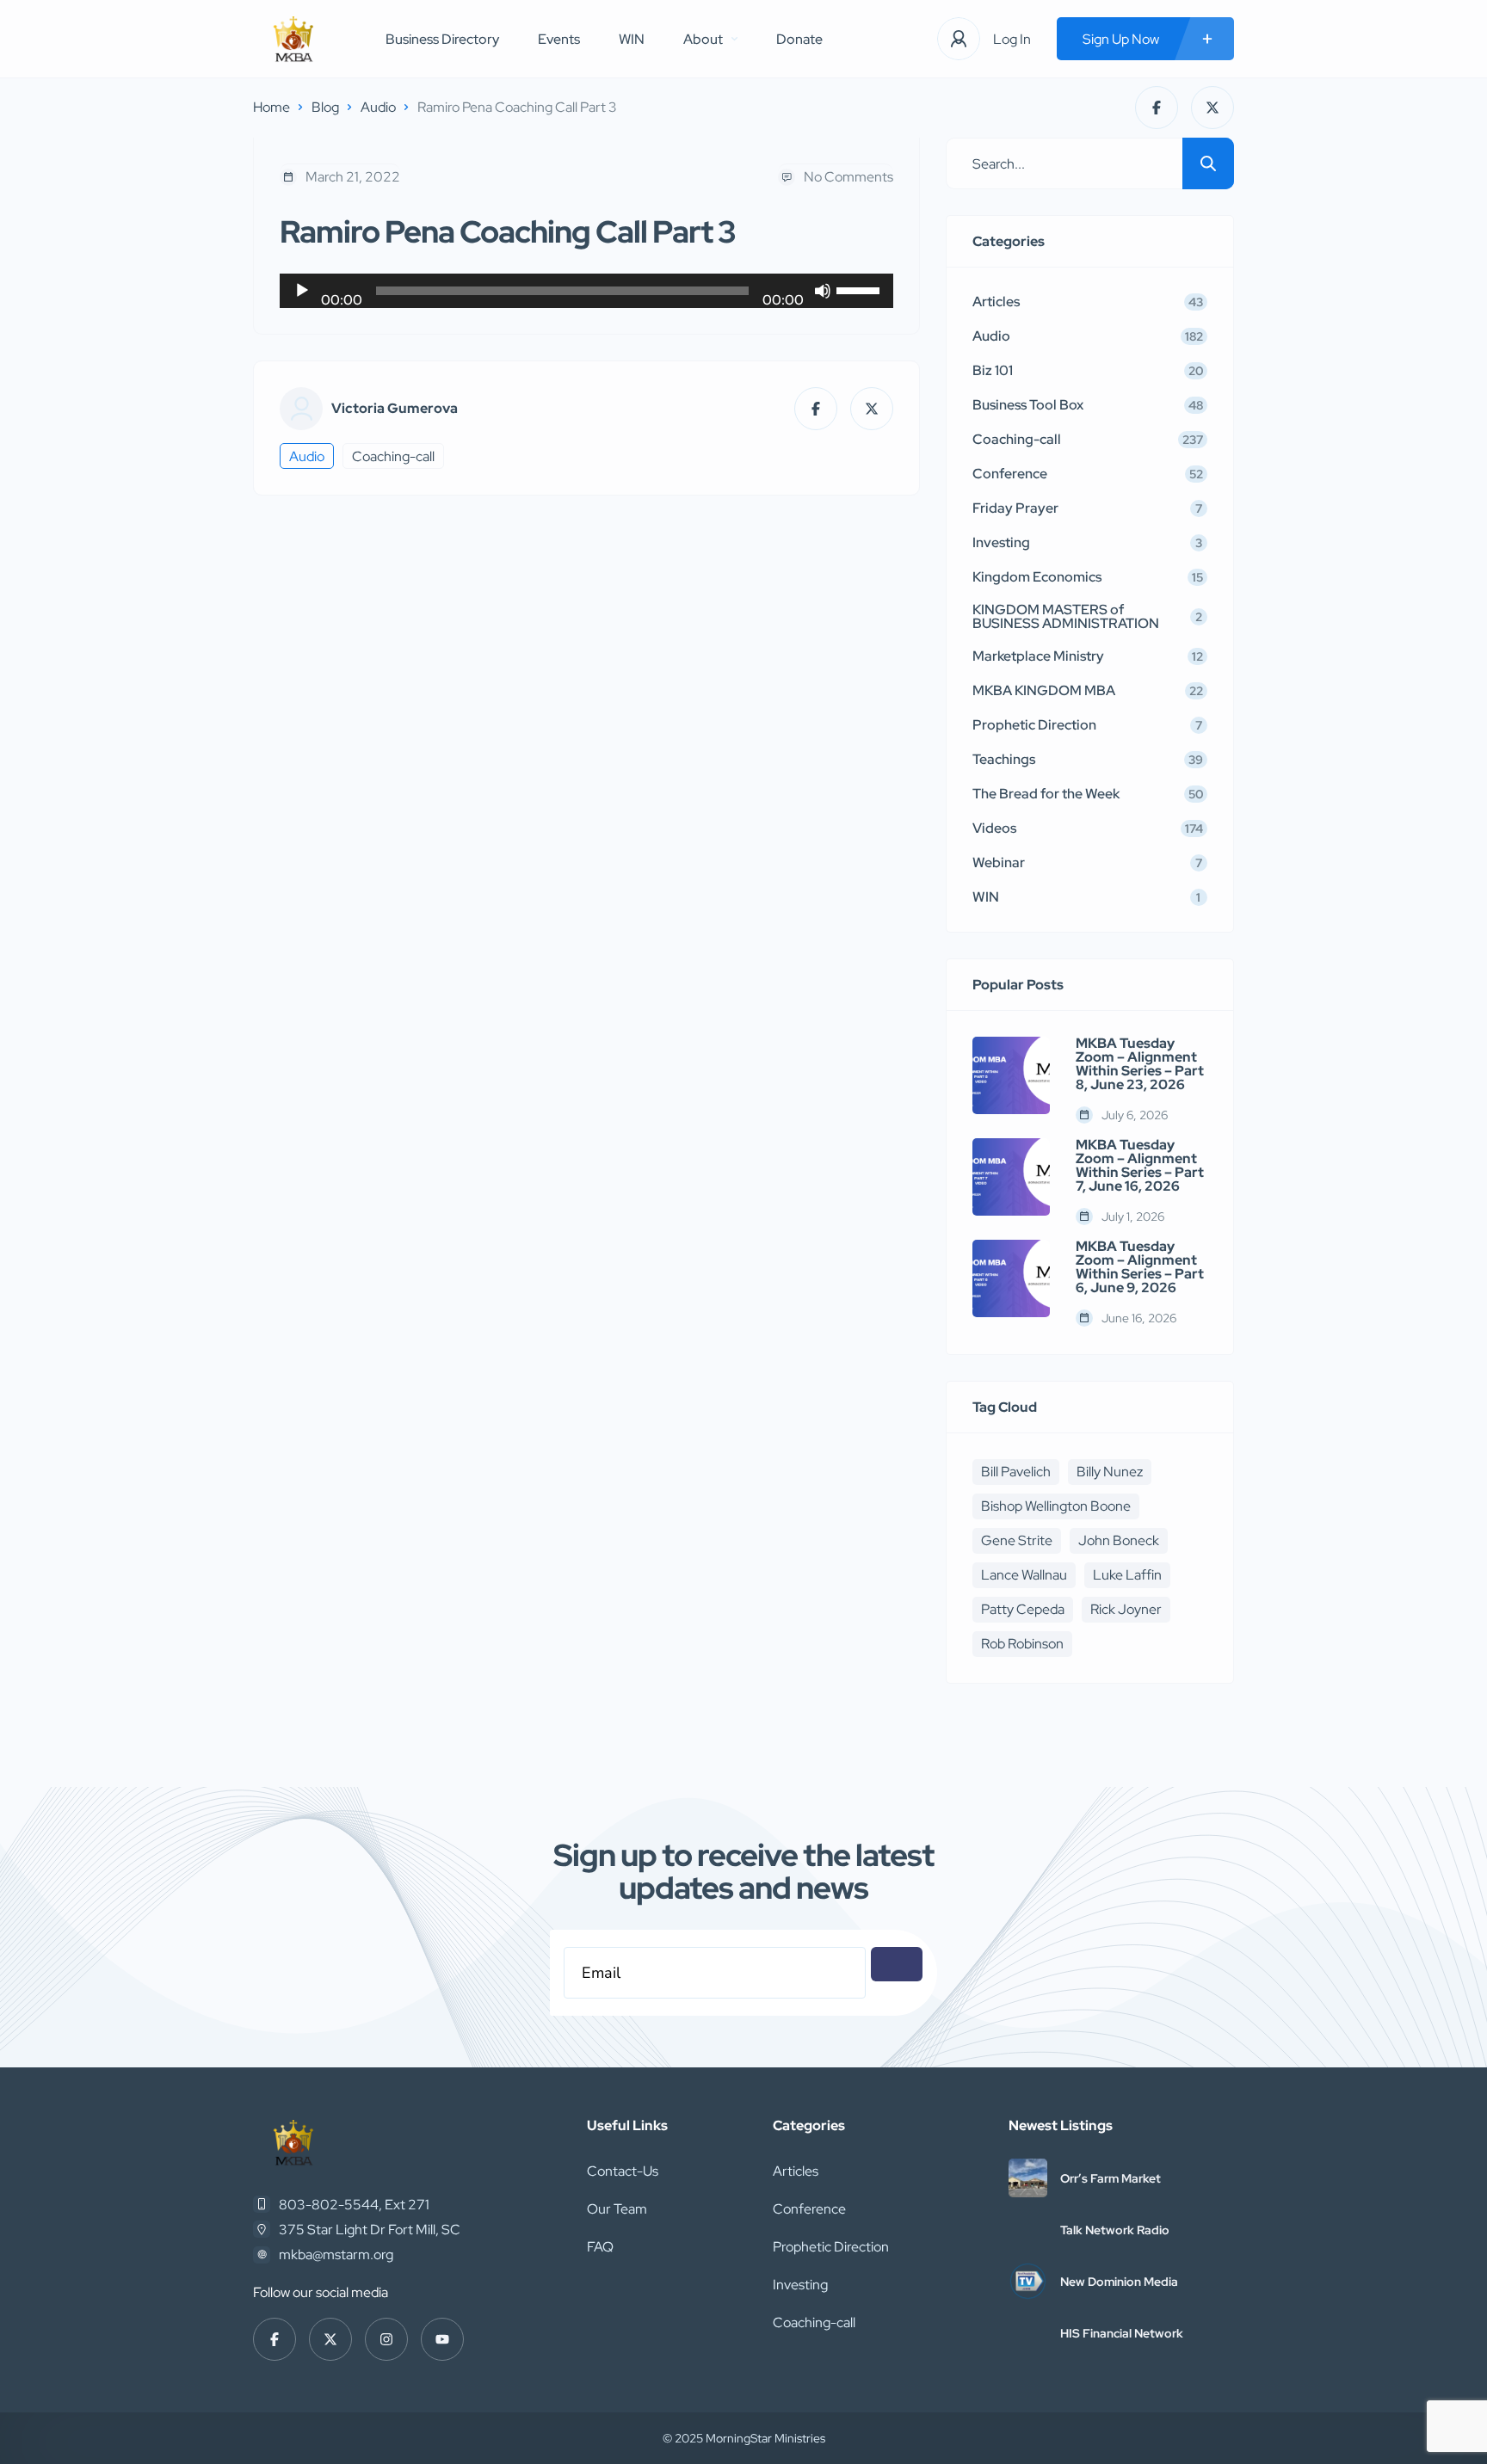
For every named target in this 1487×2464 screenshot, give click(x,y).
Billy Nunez (1110, 1472)
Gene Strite (1017, 1540)
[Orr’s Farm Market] (1028, 2178)
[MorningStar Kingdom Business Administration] (293, 39)
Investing (800, 2285)
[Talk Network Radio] (1028, 2230)
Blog (325, 107)
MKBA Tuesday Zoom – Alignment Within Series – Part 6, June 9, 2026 (1140, 1267)
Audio (378, 107)
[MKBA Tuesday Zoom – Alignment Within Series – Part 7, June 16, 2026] (1011, 1177)
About (703, 39)
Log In (1012, 39)
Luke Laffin (1127, 1575)
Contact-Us (623, 2171)
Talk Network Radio (1115, 2230)
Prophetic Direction (831, 2247)
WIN (632, 39)
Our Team (617, 2209)
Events (559, 39)
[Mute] (823, 291)
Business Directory (442, 39)
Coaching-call (393, 456)
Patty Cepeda (1023, 1609)
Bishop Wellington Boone (1056, 1506)
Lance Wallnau (1024, 1575)
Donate (799, 39)
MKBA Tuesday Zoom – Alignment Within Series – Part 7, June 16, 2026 (1140, 1166)
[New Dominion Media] (1028, 2281)
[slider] (861, 289)
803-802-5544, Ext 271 (354, 2205)
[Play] (302, 291)
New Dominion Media (1119, 2282)
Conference (809, 2209)
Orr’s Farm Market (1111, 2178)
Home (271, 107)
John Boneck (1119, 1540)
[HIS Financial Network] (1028, 2333)
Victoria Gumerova (395, 409)
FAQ (600, 2247)
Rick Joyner (1126, 1609)
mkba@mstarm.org (336, 2255)
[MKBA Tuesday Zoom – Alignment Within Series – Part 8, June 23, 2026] (1011, 1075)
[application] (586, 291)
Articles (796, 2171)
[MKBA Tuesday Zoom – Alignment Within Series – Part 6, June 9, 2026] (1011, 1278)
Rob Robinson (1022, 1644)
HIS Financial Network (1122, 2333)
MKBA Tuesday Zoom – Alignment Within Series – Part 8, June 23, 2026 (1140, 1064)
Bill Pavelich (1016, 1472)
